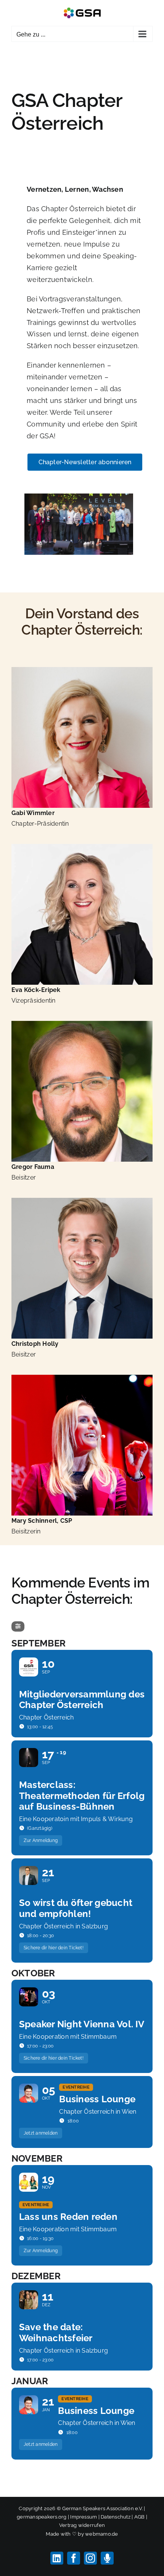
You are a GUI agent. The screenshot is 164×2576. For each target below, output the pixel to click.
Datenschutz (116, 2517)
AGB (140, 2517)
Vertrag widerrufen (82, 2525)
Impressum (84, 2517)
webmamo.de (101, 2534)
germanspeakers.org (42, 2517)
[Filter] (18, 1626)
